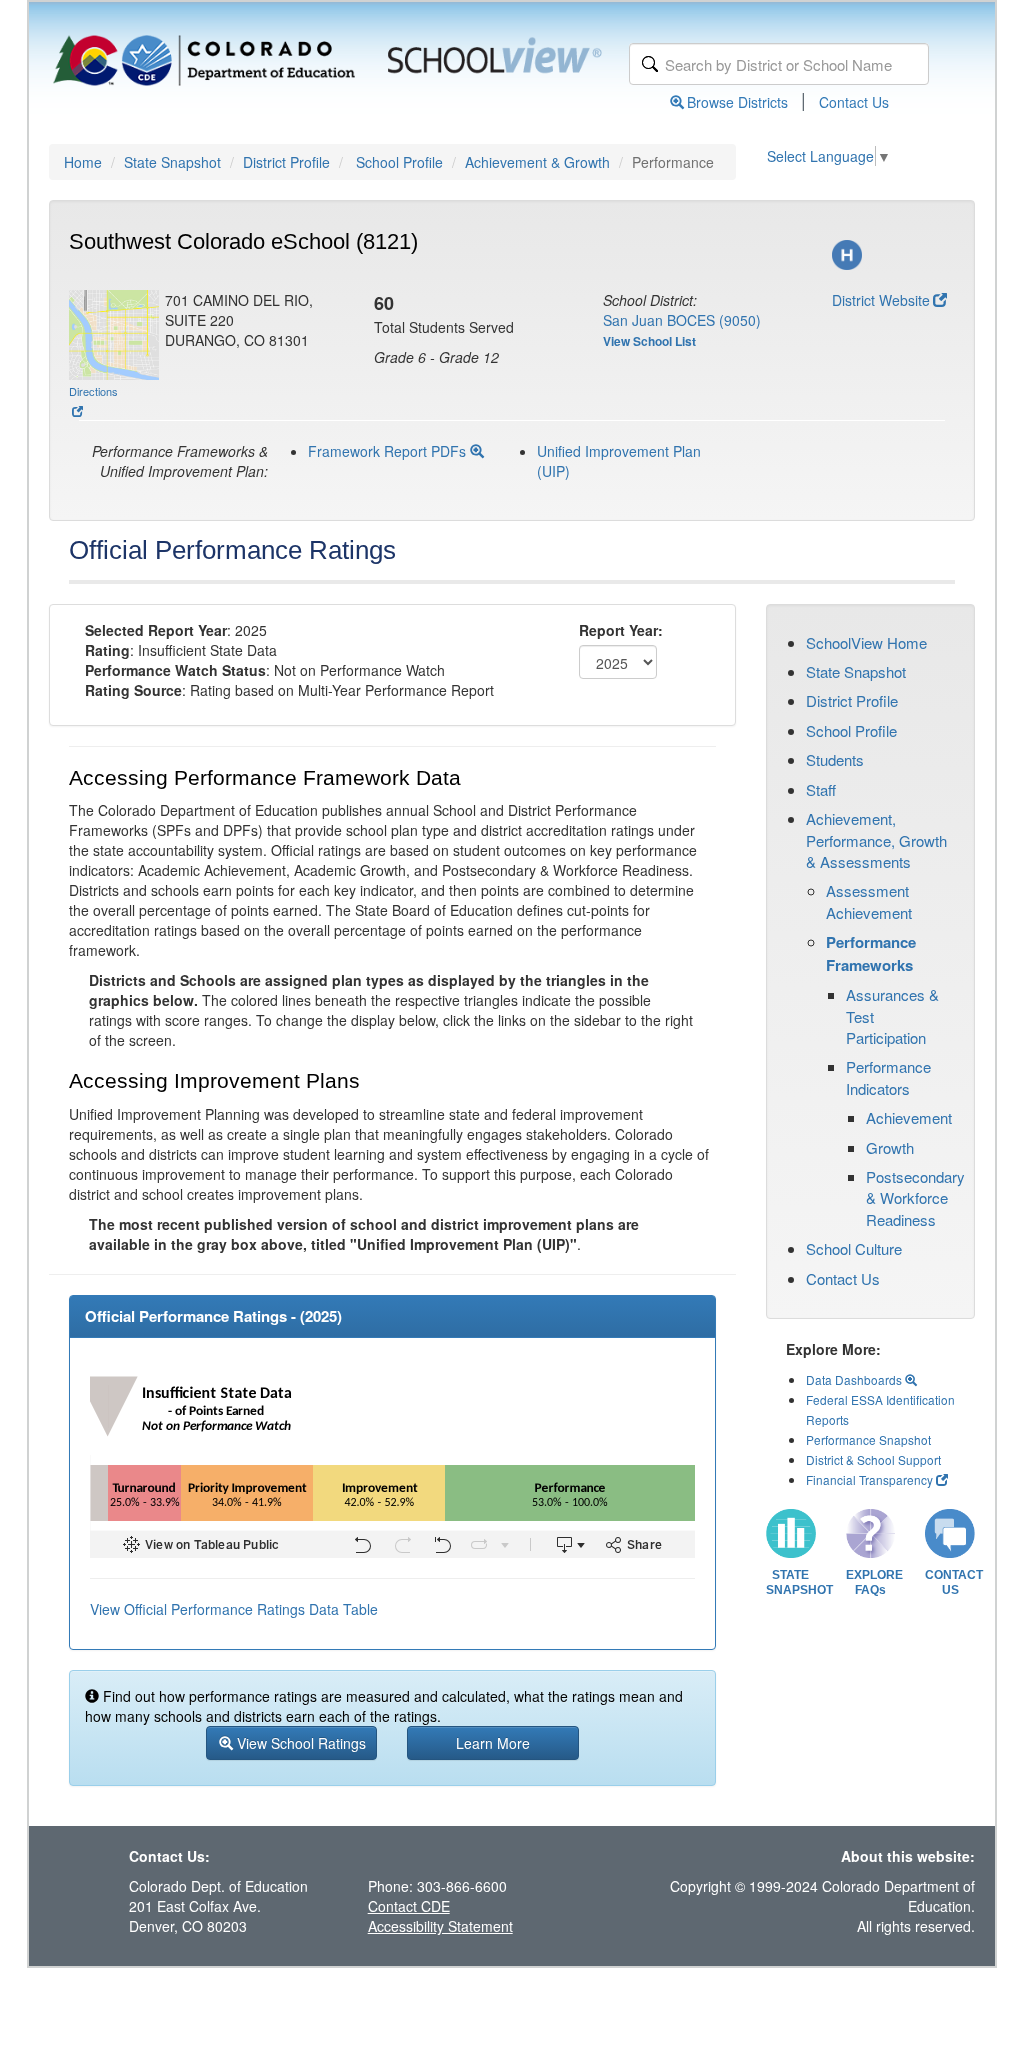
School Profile (399, 162)
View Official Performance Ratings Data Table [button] (234, 1609)
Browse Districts (737, 102)
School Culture (854, 1248)
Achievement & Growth (537, 162)
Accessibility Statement (440, 1926)
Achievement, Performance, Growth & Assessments (876, 840)
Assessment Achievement (869, 901)
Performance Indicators (888, 1077)
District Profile (286, 162)
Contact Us (854, 102)
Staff (821, 789)
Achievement (909, 1117)
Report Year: (621, 630)
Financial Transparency (869, 1479)
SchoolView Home (866, 642)
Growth (890, 1147)
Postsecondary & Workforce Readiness (915, 1198)
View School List (649, 341)
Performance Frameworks (871, 953)
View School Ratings (299, 1743)
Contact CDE (409, 1906)
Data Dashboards (855, 1379)
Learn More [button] (493, 1743)
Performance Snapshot (868, 1439)
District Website (881, 300)
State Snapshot (172, 162)
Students (835, 759)
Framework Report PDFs (389, 451)
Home (83, 162)
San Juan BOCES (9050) (682, 320)
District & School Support (873, 1459)
